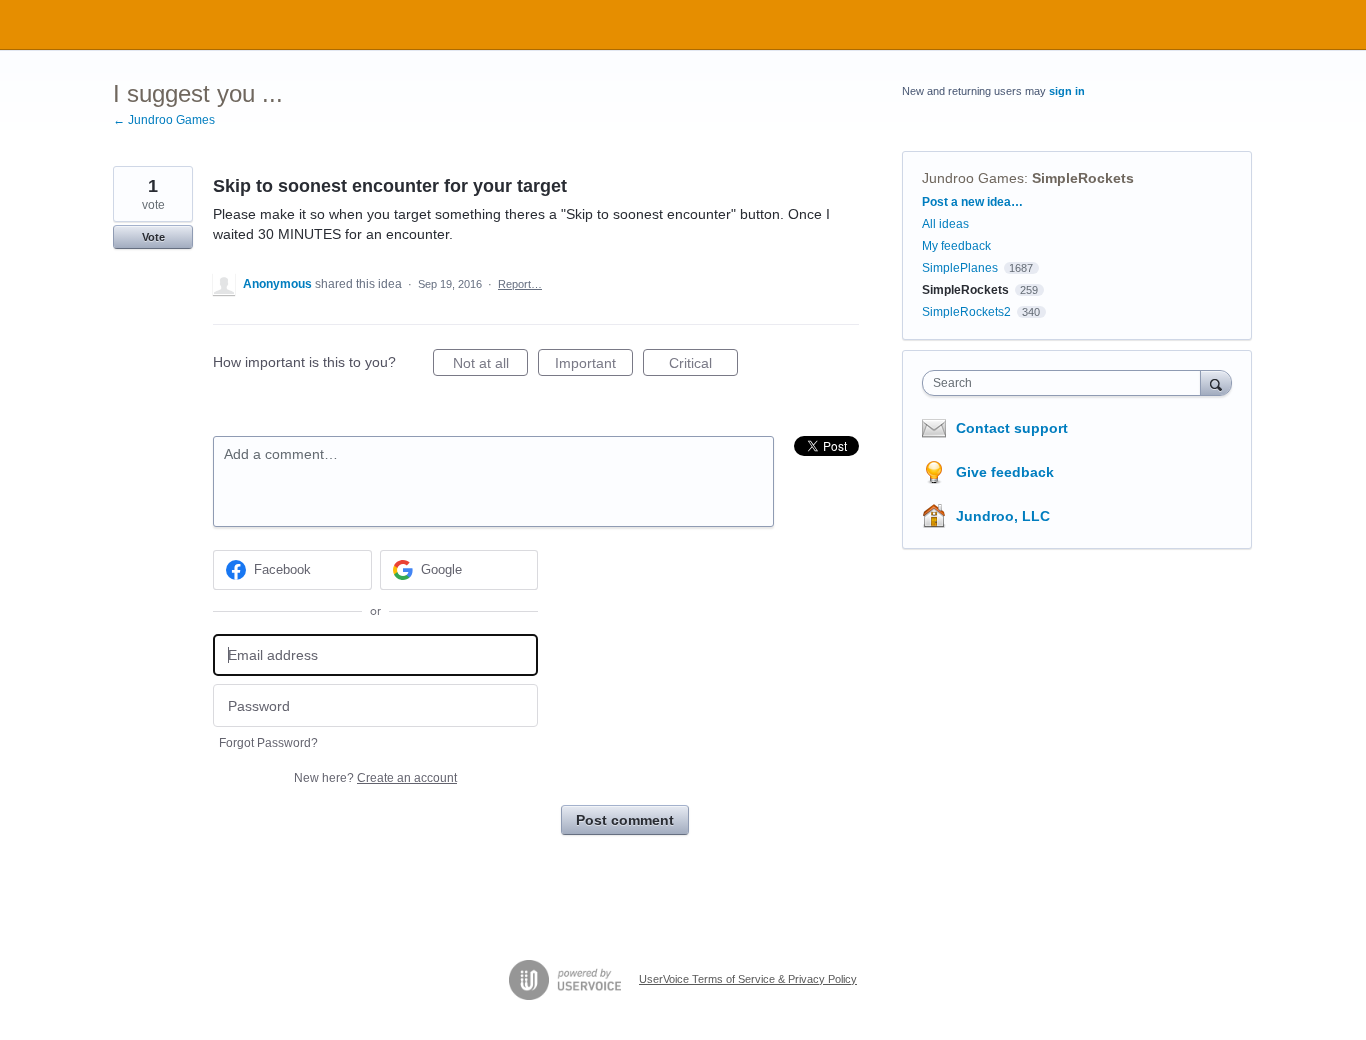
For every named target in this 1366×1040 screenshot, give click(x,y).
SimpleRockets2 (966, 312)
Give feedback (1005, 472)
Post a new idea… (972, 202)
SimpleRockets (1083, 178)
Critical (703, 365)
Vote (153, 237)
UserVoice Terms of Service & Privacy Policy (748, 979)
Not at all (490, 365)
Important (594, 365)
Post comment (625, 820)
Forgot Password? (268, 743)
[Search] (1216, 382)
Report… (520, 284)
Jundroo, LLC (1003, 516)
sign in (1067, 91)
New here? (375, 778)
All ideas (945, 224)
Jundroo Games (973, 178)
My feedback (956, 246)
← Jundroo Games (164, 120)
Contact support (1012, 428)
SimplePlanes (960, 268)
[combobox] (1066, 383)
